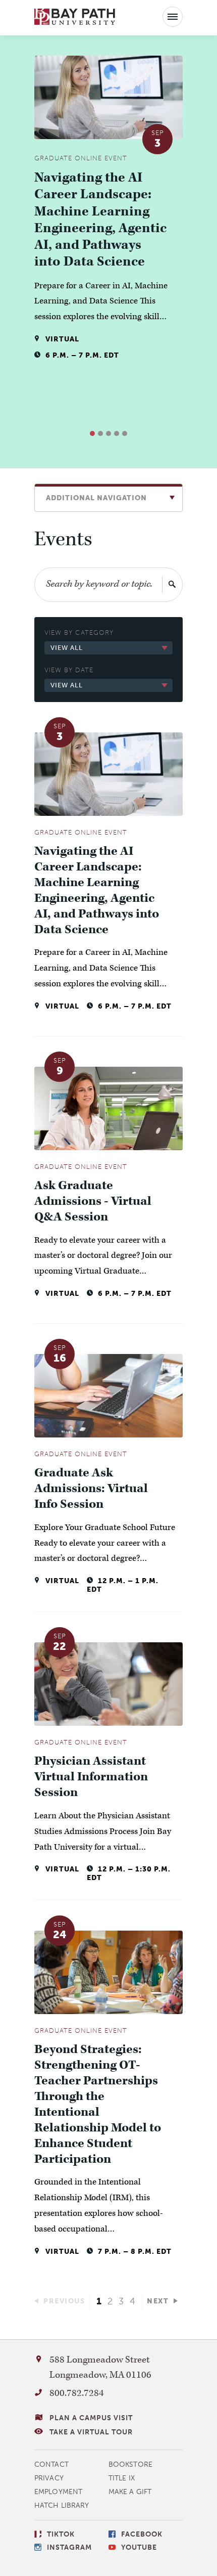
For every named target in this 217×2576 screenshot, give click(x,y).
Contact (51, 2464)
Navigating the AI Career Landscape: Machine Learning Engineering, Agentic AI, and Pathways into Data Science (100, 220)
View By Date (69, 670)
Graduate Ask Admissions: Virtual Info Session (91, 1489)
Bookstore (130, 2464)
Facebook (142, 2534)
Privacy (49, 2478)
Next (158, 2301)
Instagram (69, 2547)
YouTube (139, 2547)
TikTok (61, 2534)
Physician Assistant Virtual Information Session (91, 1777)
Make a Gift (130, 2492)
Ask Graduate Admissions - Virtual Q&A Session (93, 1202)
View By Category (79, 632)
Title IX (122, 2478)
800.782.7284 (77, 2393)
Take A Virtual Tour (91, 2432)
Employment (58, 2492)
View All (67, 648)
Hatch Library (62, 2505)
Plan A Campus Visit (91, 2418)
